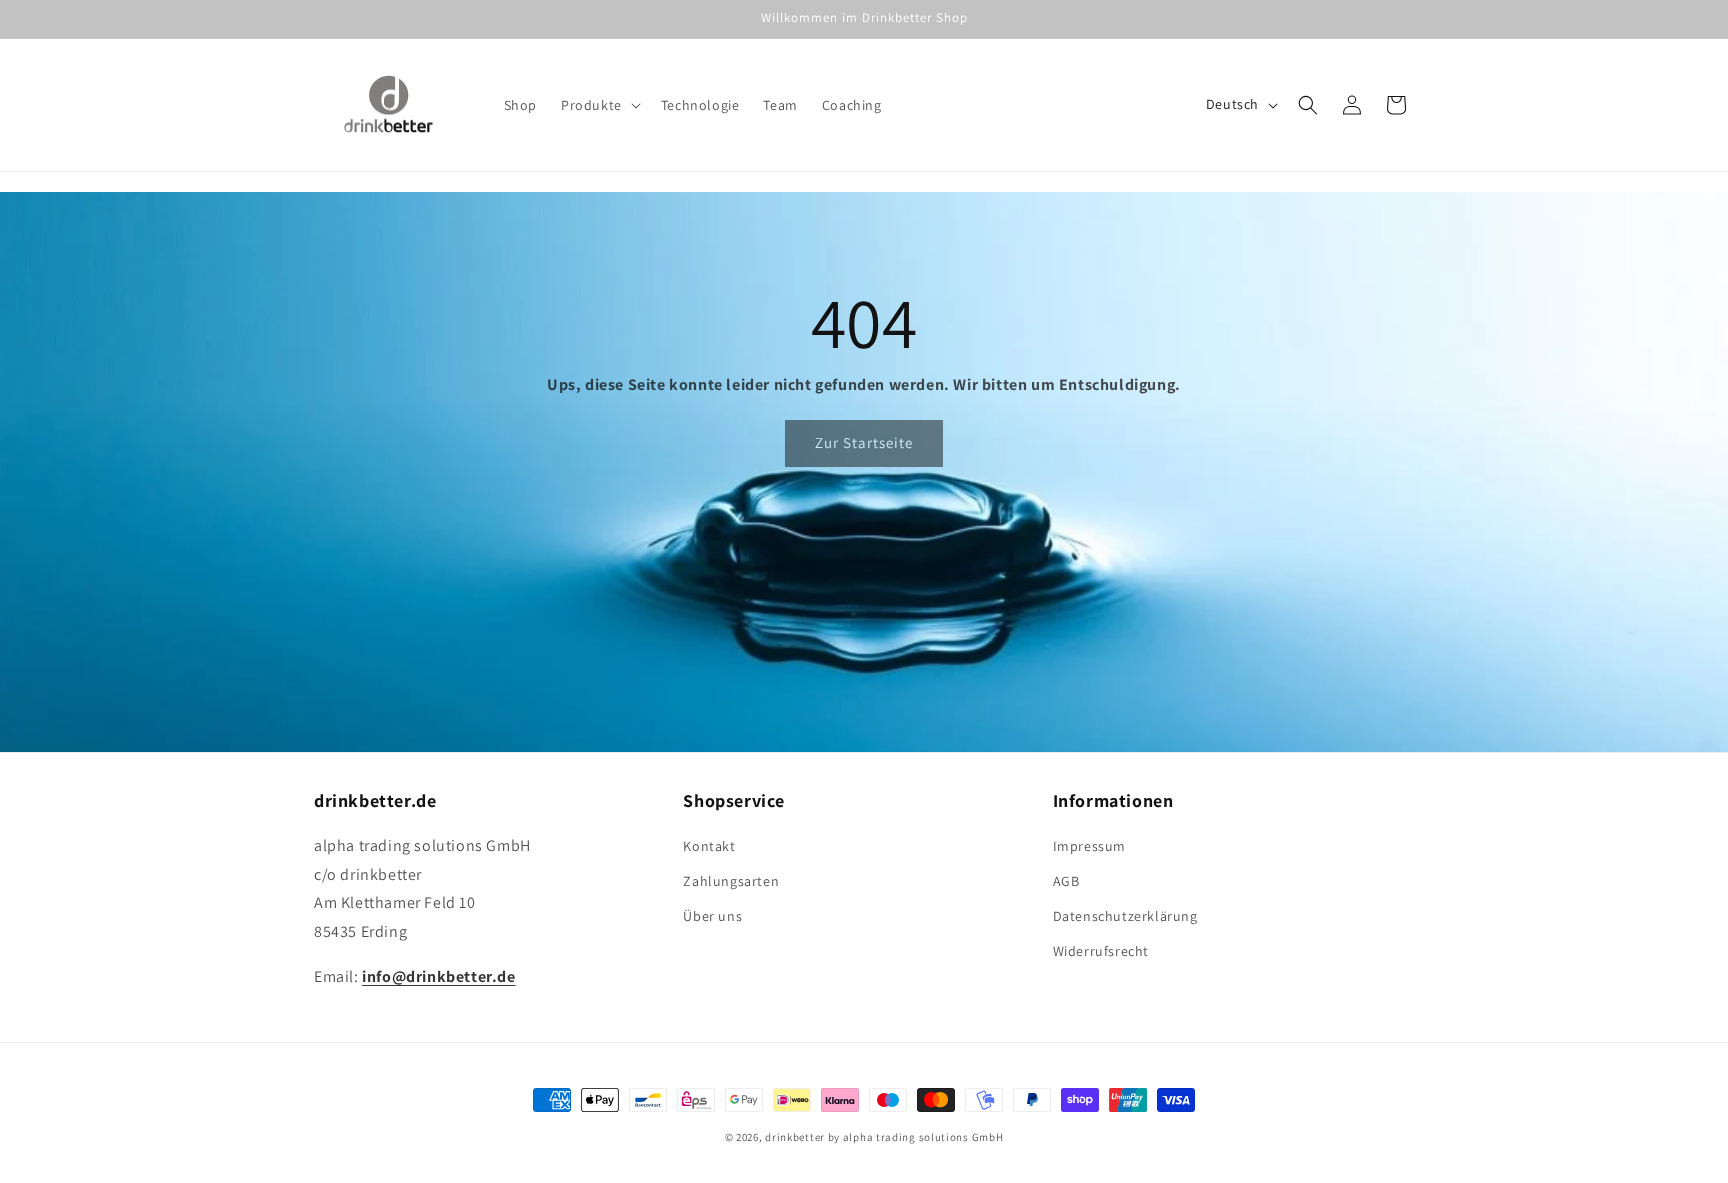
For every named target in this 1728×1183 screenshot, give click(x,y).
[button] (599, 105)
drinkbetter (795, 1137)
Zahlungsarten (731, 881)
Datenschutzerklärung (1125, 916)
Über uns (712, 916)
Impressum (1089, 846)
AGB (1066, 881)
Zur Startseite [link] (864, 442)
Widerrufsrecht (1101, 951)
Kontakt (709, 846)
